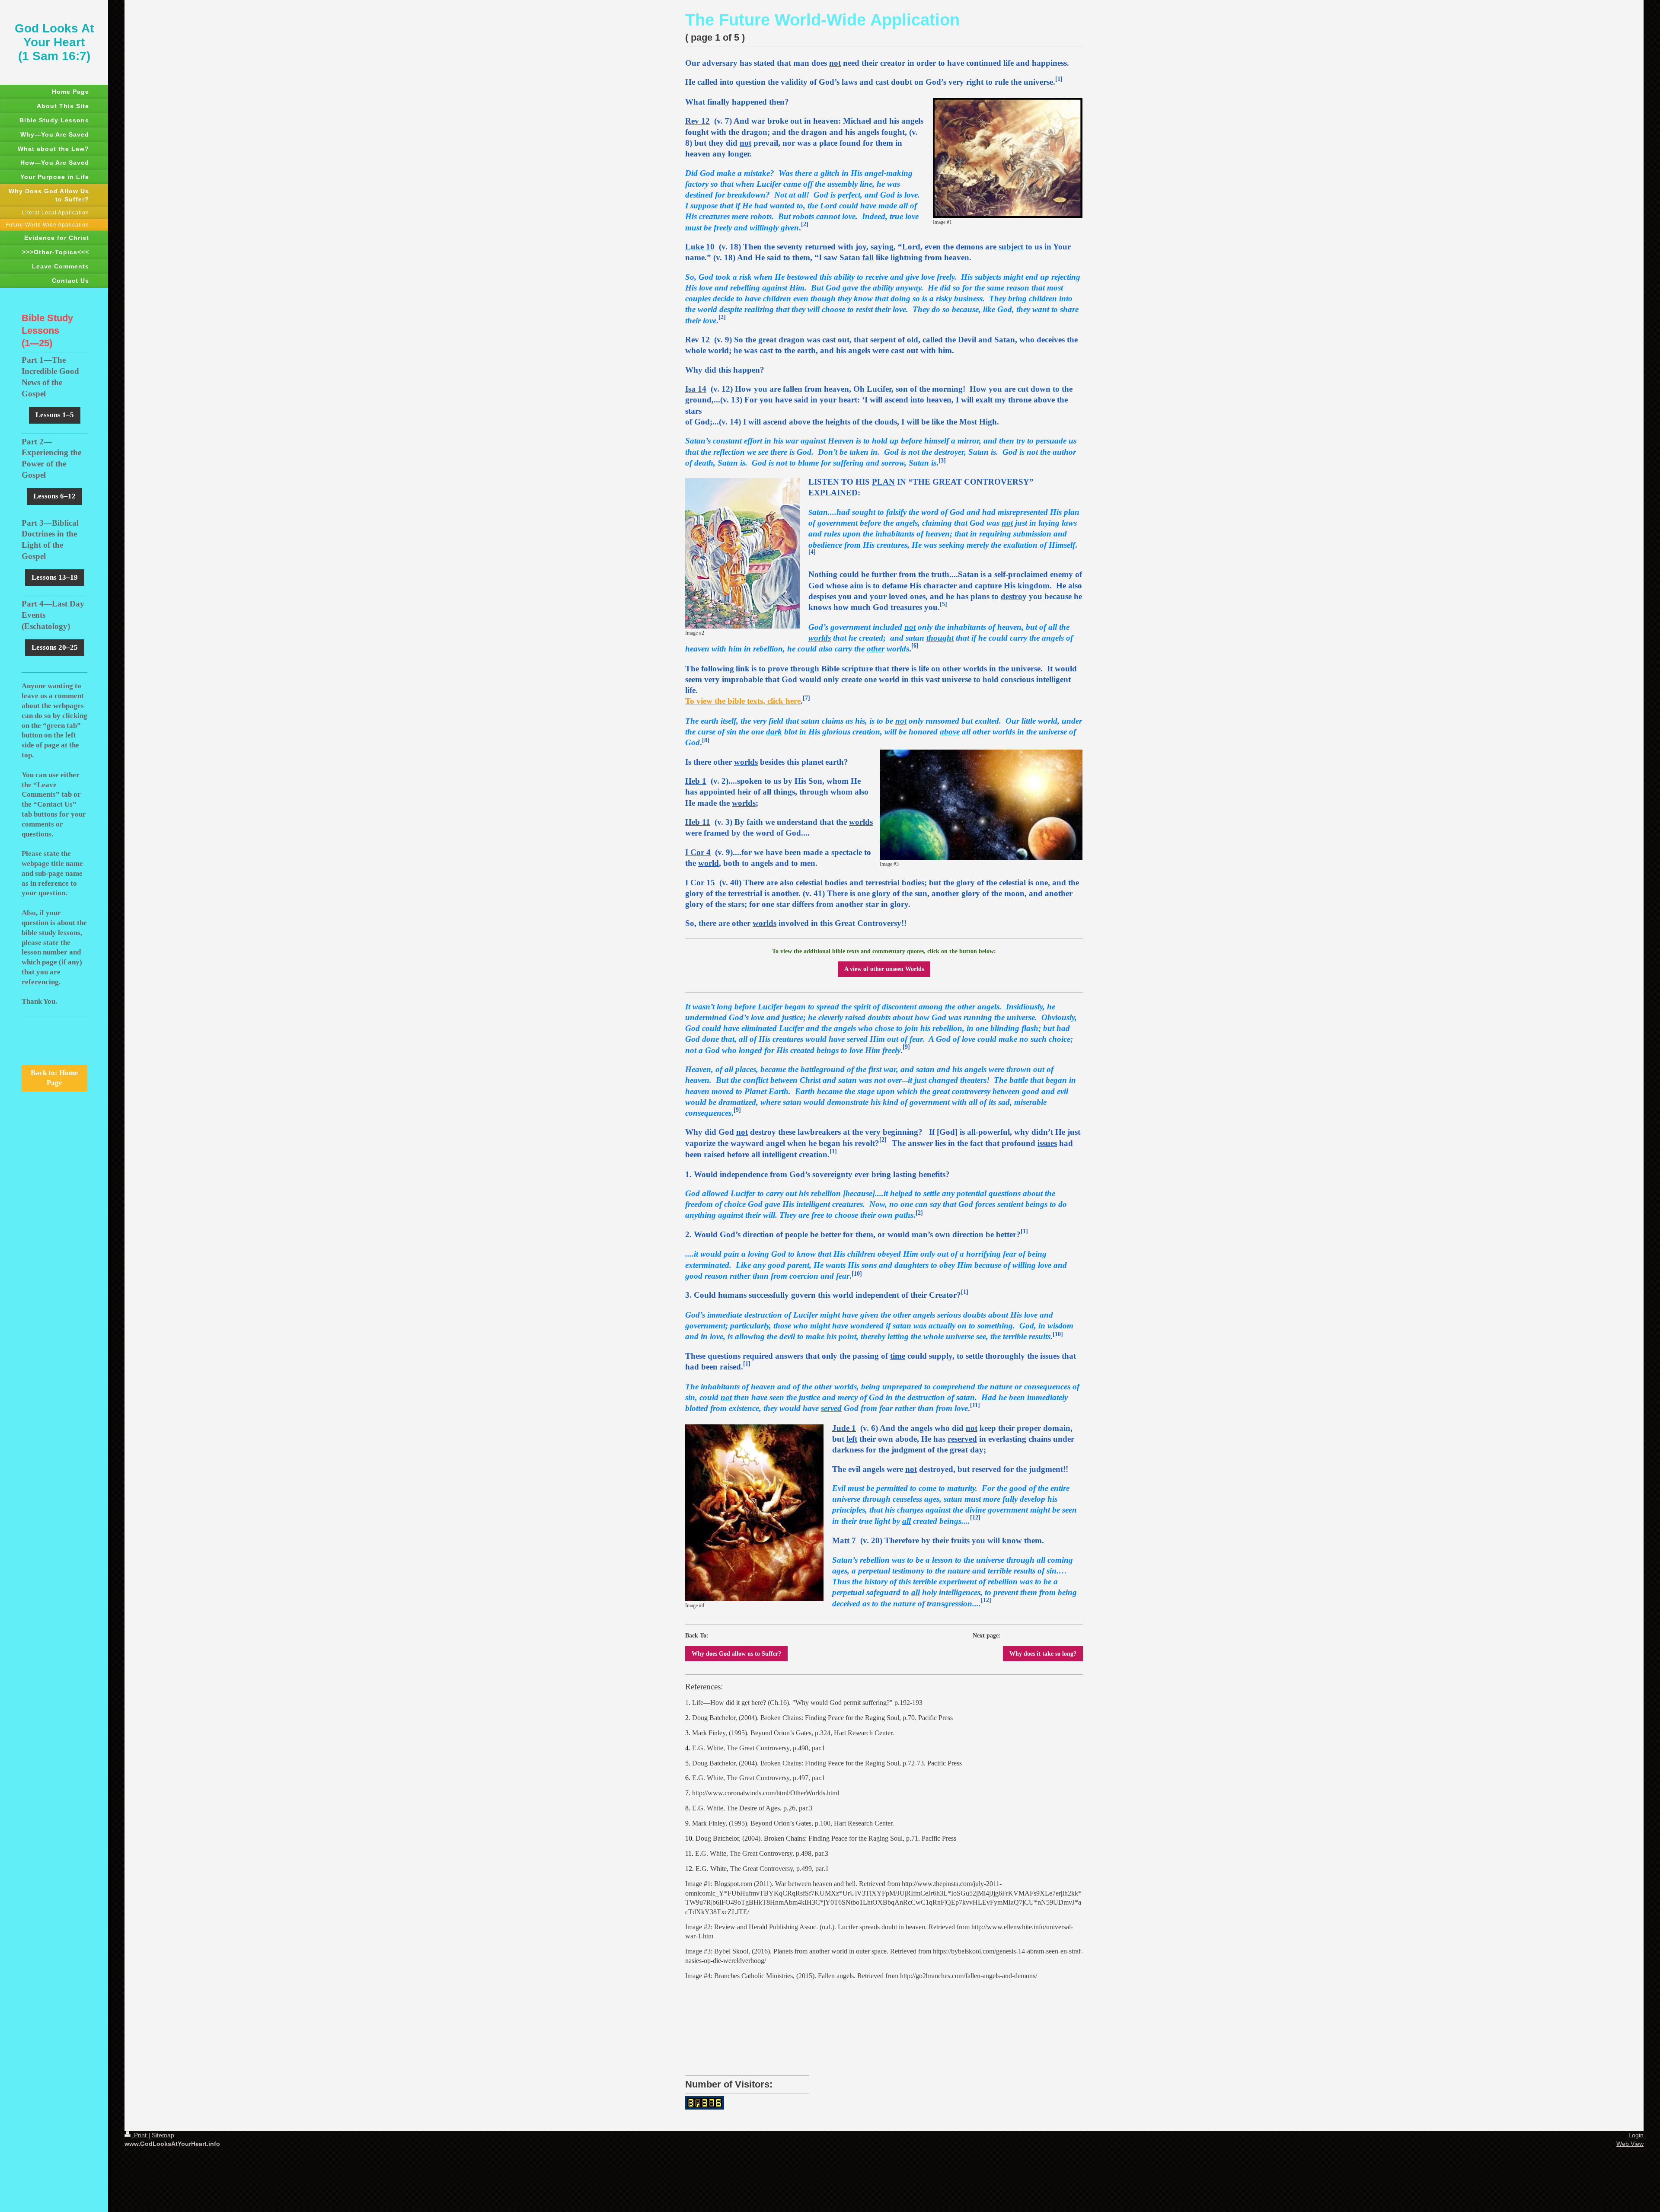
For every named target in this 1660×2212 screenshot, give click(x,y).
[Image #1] (1008, 158)
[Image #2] (742, 553)
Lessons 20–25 (55, 647)
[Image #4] (754, 1513)
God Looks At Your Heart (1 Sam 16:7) (54, 42)
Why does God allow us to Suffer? (736, 1653)
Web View (1630, 2144)
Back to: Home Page (54, 1078)
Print (140, 2135)
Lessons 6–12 (54, 496)
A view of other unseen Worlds (884, 969)
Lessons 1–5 (55, 415)
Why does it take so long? (1043, 1653)
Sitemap (163, 2135)
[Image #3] (981, 805)
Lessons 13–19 (55, 577)
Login (1636, 2135)
